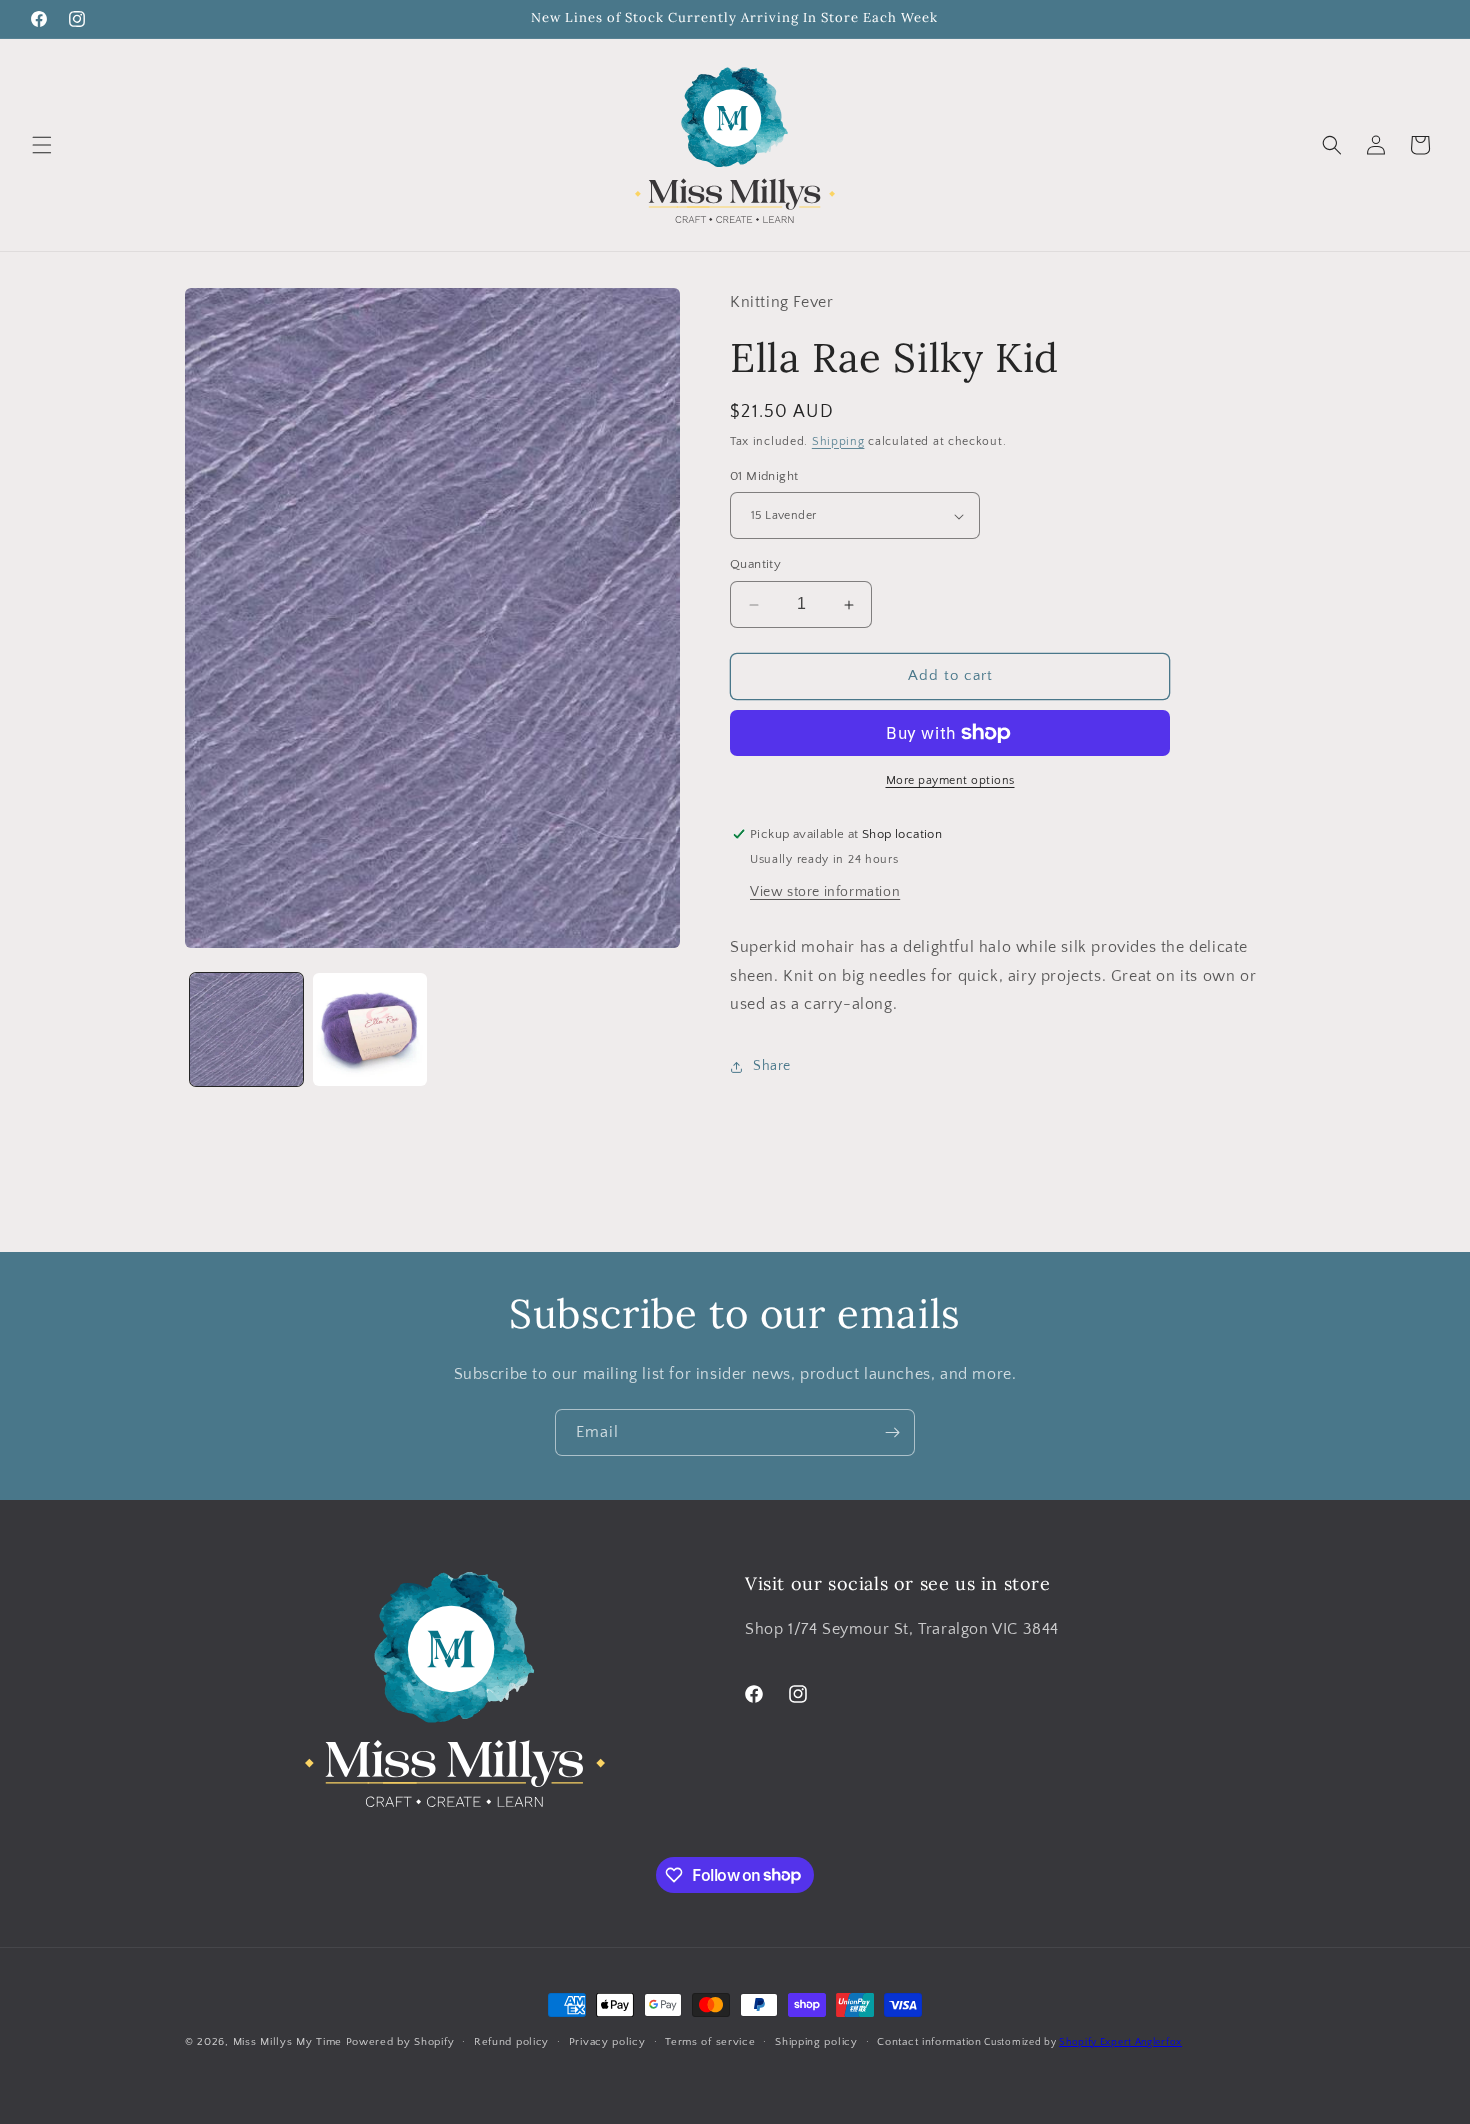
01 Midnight (764, 476)
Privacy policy (607, 2041)
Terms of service (710, 2041)
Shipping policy (816, 2041)
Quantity (755, 565)
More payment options (950, 780)
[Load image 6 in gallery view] (369, 1029)
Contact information (929, 2041)
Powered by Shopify (400, 2042)
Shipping (838, 441)
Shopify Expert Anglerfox (1120, 2042)
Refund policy (511, 2041)
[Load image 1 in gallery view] (246, 1029)
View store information (825, 892)
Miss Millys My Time (287, 2042)
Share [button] (772, 1066)
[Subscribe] (892, 1432)
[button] (42, 145)
